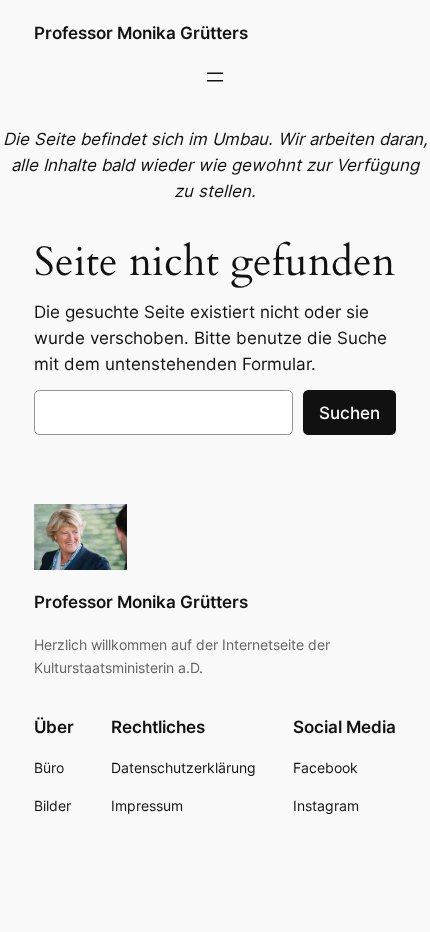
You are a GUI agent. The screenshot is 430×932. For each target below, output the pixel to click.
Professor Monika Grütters (141, 33)
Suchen (349, 413)
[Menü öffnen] (215, 77)
